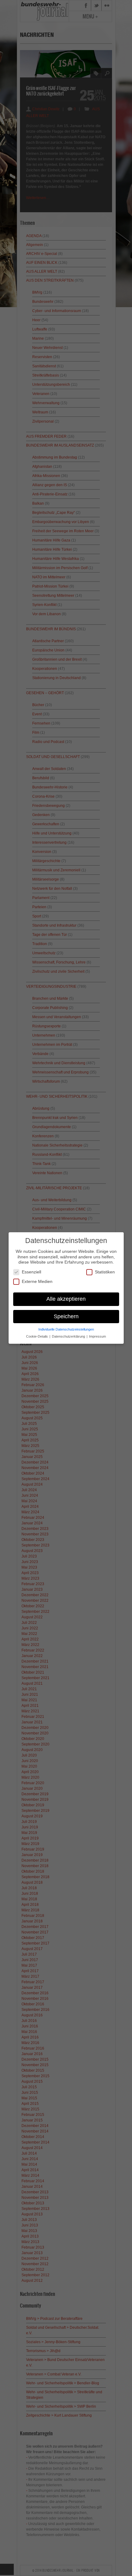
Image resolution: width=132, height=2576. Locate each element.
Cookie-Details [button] (37, 1336)
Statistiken (105, 1272)
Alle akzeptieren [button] (66, 1299)
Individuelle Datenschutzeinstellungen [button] (66, 1329)
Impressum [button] (97, 1336)
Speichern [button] (66, 1316)
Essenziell (31, 1272)
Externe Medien (37, 1281)
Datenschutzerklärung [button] (69, 1336)
